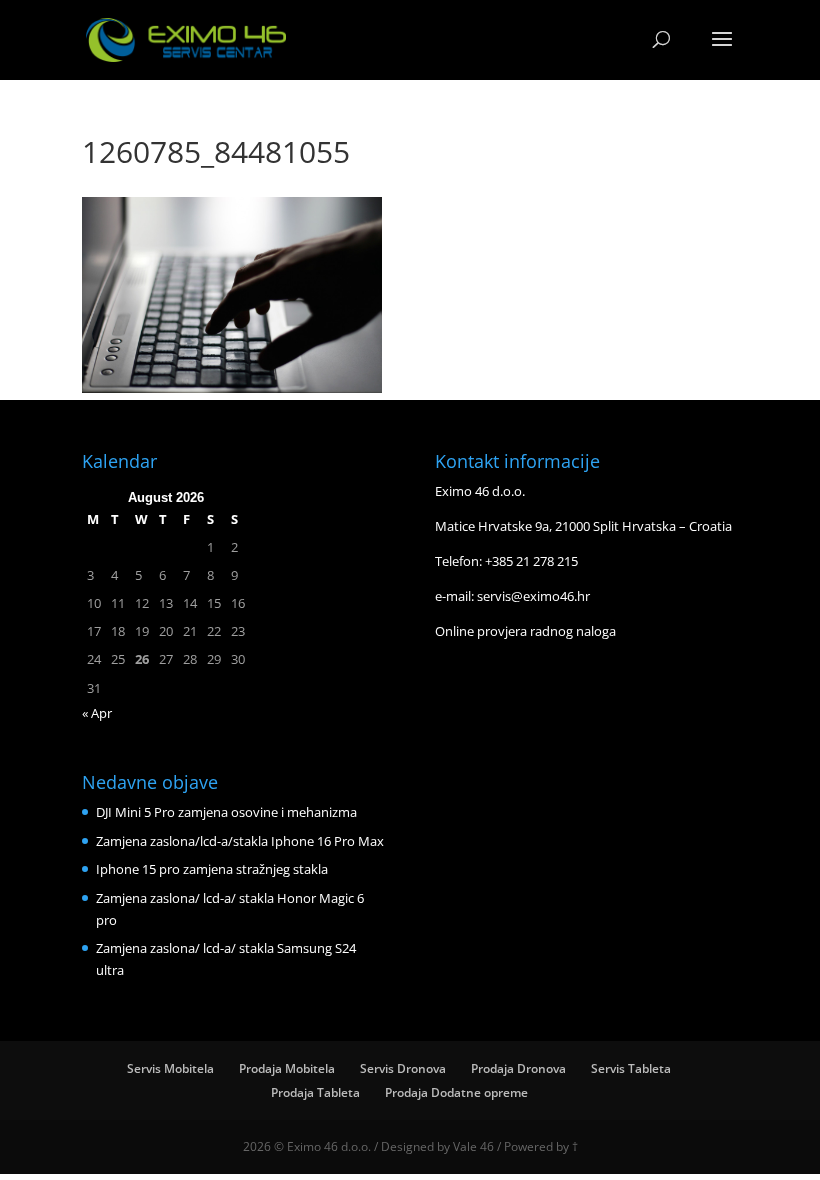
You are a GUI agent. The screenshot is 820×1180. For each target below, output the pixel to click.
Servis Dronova (403, 1068)
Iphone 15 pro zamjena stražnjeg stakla (212, 869)
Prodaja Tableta (315, 1092)
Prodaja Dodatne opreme (456, 1092)
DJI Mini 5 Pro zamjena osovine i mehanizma (226, 812)
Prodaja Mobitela (287, 1068)
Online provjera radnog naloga (525, 631)
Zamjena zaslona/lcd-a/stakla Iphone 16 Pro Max (240, 841)
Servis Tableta (631, 1068)
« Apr (97, 713)
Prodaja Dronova (518, 1068)
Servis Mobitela (170, 1068)
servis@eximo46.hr (533, 596)
